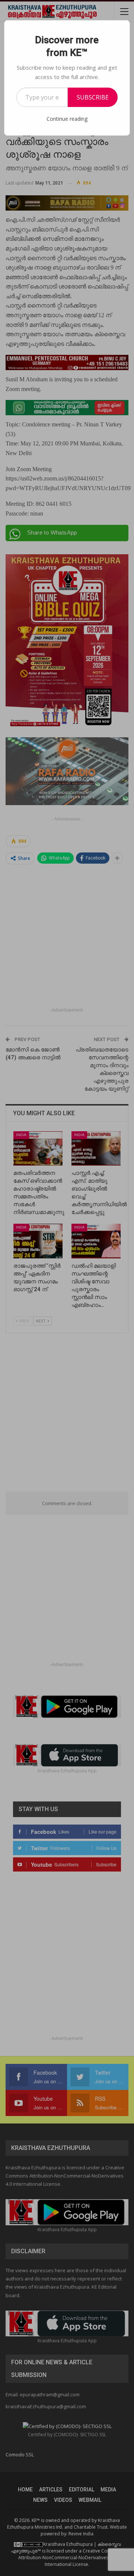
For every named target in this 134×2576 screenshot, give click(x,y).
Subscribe (93, 97)
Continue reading (67, 119)
